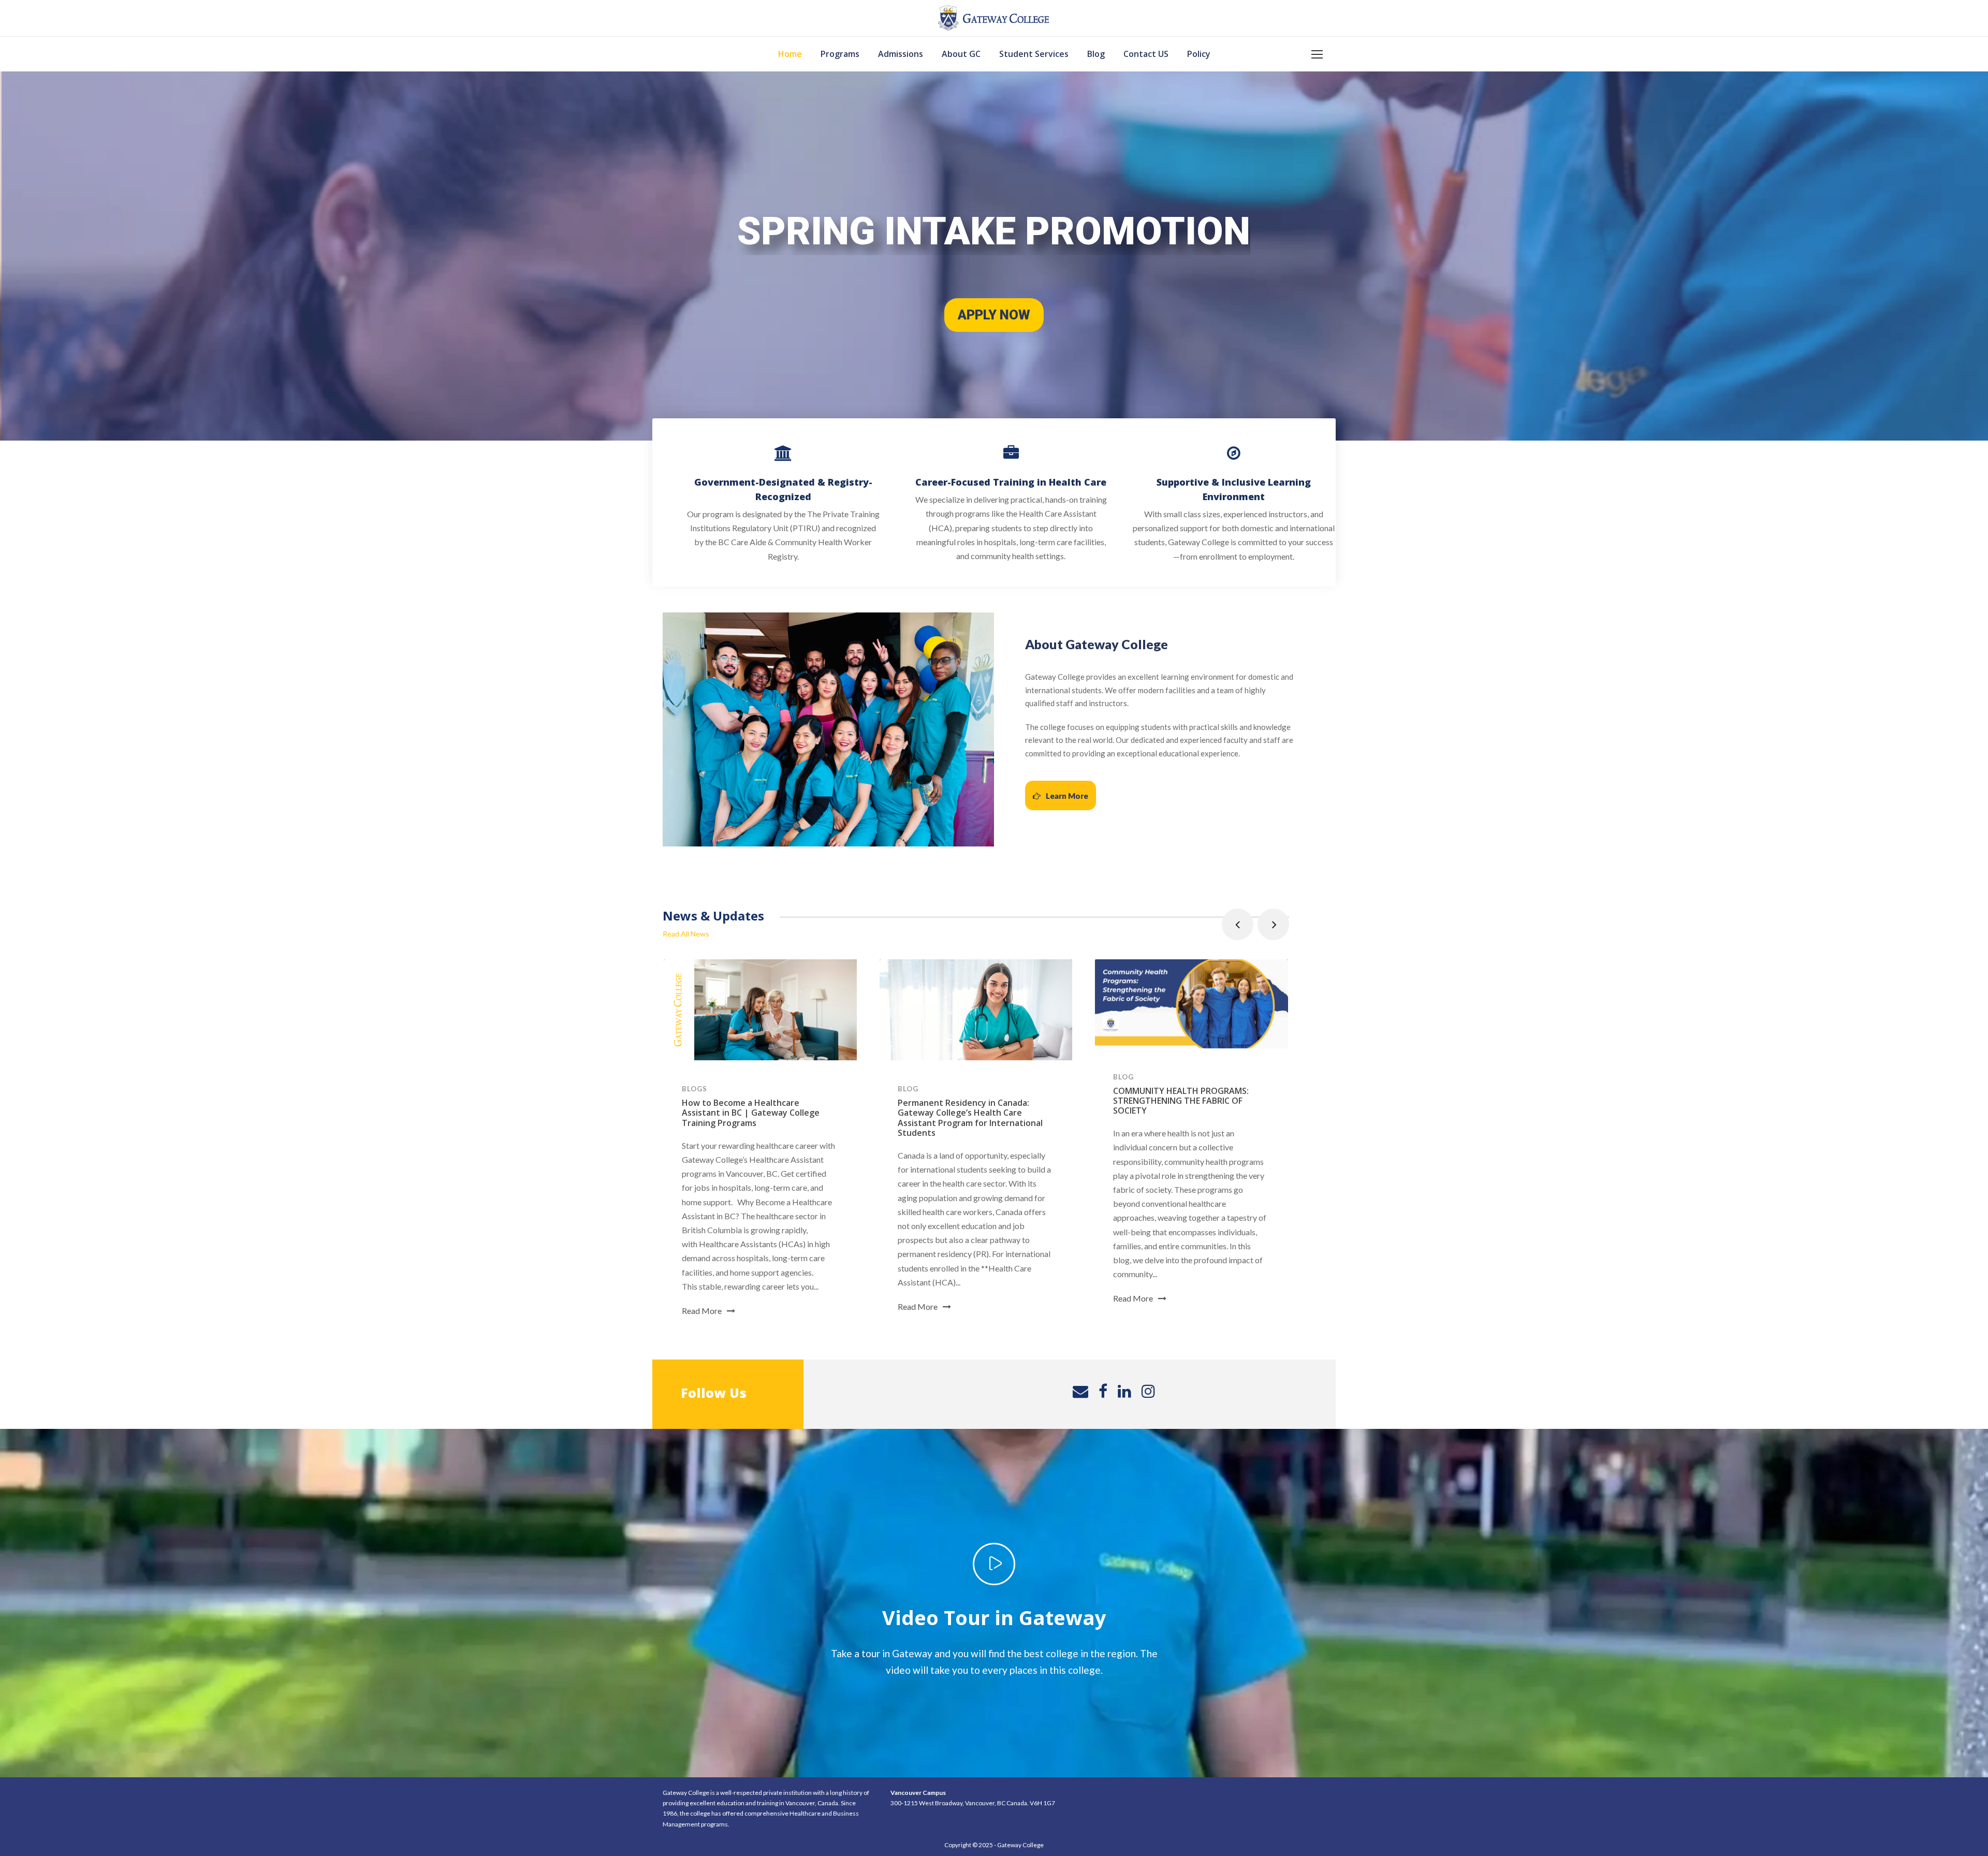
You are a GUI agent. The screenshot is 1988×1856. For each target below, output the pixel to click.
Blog (1096, 54)
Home (790, 54)
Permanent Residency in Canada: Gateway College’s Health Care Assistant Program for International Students (970, 1118)
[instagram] (1148, 1391)
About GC (961, 54)
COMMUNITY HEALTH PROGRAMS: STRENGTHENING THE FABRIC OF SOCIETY (1181, 1101)
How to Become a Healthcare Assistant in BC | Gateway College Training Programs (751, 1113)
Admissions (901, 54)
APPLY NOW (994, 315)
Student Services (1034, 54)
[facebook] (1103, 1391)
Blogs (695, 1089)
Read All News (686, 934)
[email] (1080, 1391)
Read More (702, 1311)
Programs (840, 54)
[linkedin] (1124, 1391)
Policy (1199, 54)
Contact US (1146, 54)
